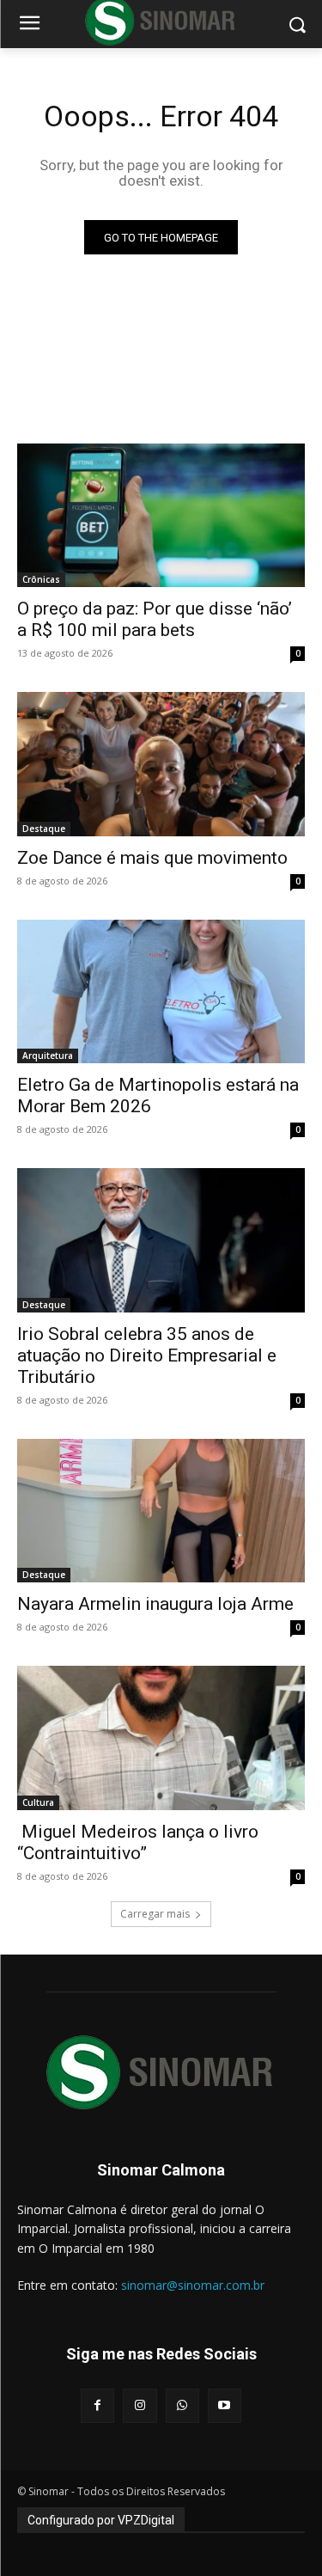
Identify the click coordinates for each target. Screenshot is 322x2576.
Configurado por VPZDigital (101, 2520)
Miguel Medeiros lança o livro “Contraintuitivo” (138, 1842)
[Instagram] (140, 2405)
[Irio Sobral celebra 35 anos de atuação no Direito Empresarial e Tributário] (161, 1240)
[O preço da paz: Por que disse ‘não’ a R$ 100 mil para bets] (161, 516)
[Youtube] (225, 2405)
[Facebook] (97, 2405)
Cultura (38, 1802)
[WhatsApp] (182, 2405)
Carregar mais (155, 1914)
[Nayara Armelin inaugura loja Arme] (161, 1511)
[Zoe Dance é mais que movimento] (161, 764)
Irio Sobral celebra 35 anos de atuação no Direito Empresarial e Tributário (147, 1355)
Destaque (44, 829)
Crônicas (41, 579)
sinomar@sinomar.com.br (193, 2285)
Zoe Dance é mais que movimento (152, 858)
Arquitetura (48, 1055)
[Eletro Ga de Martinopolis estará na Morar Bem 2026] (161, 992)
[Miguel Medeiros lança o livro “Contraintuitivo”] (161, 1738)
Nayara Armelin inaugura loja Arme (155, 1604)
